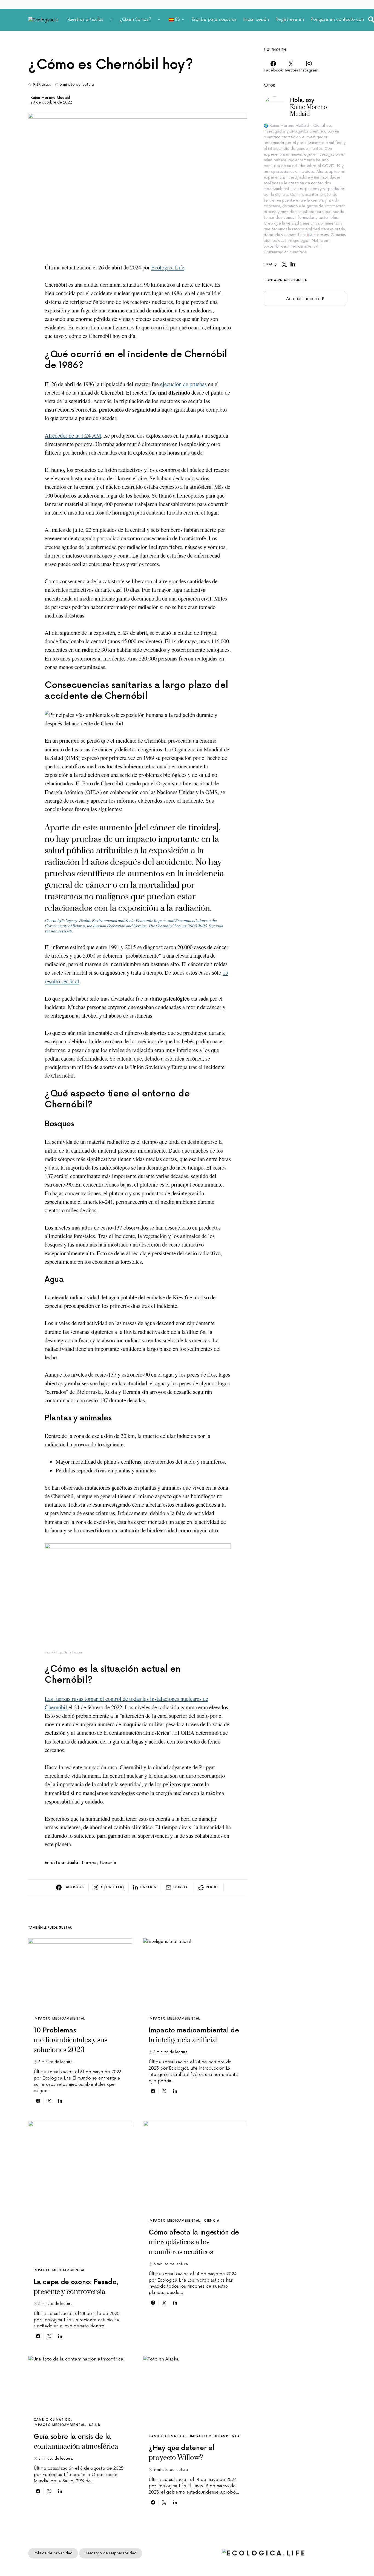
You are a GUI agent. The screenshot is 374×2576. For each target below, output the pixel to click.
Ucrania (108, 1863)
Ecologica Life (168, 267)
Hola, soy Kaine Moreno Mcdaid (308, 107)
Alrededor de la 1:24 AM (73, 435)
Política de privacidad (53, 2553)
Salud (95, 2425)
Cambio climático (52, 2420)
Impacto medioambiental (59, 2019)
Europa (89, 1863)
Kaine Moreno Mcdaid (50, 98)
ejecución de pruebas (183, 384)
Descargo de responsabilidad (111, 2553)
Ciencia (212, 2221)
